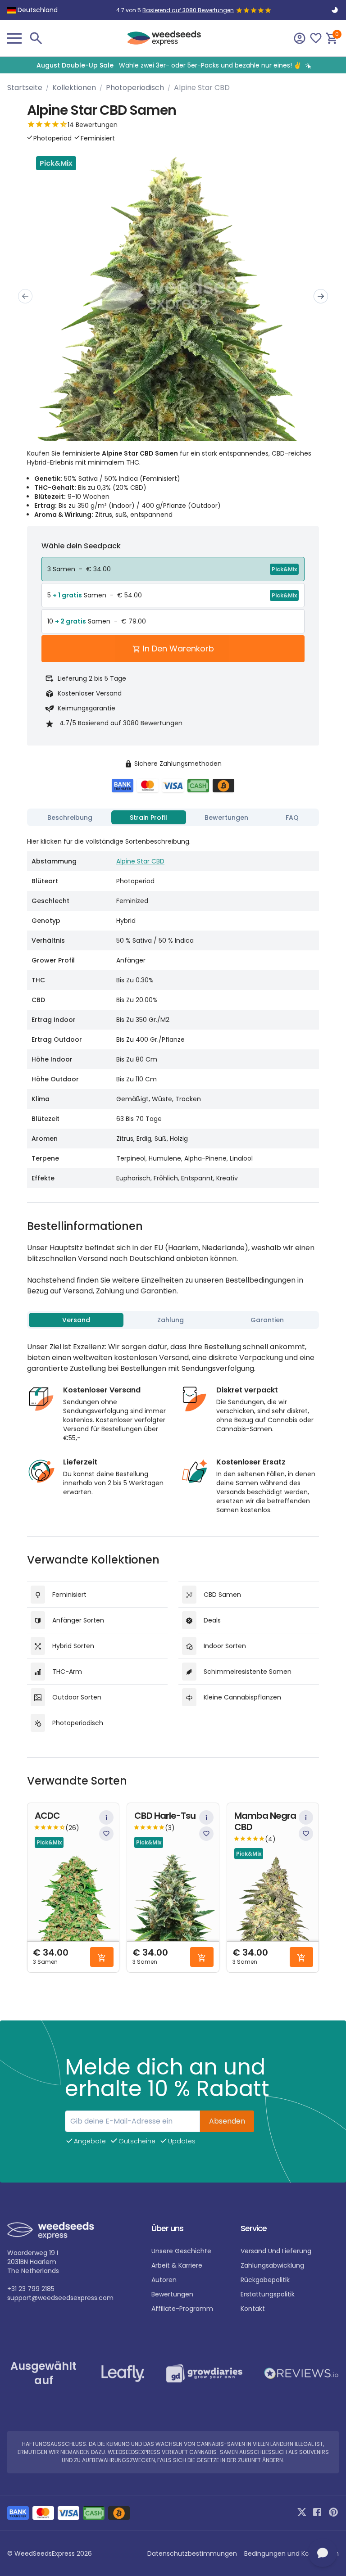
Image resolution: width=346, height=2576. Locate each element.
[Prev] (25, 296)
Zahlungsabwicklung (272, 2265)
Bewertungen (172, 2294)
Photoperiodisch (135, 88)
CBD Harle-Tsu (165, 1816)
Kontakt (253, 2309)
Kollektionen (74, 88)
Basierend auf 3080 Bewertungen (188, 10)
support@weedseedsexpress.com (60, 2298)
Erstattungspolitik (268, 2294)
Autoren (164, 2280)
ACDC (47, 1816)
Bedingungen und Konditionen (291, 2553)
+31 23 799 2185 (31, 2289)
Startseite (25, 88)
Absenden (227, 2121)
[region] (173, 65)
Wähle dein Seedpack (81, 546)
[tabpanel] (173, 1009)
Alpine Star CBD (140, 861)
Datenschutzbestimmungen (192, 2553)
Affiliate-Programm (182, 2309)
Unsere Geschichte (181, 2251)
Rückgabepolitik (265, 2280)
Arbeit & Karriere (177, 2265)
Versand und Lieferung (276, 2251)
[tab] (70, 818)
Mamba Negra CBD (265, 1821)
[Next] (321, 296)
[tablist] (173, 818)
